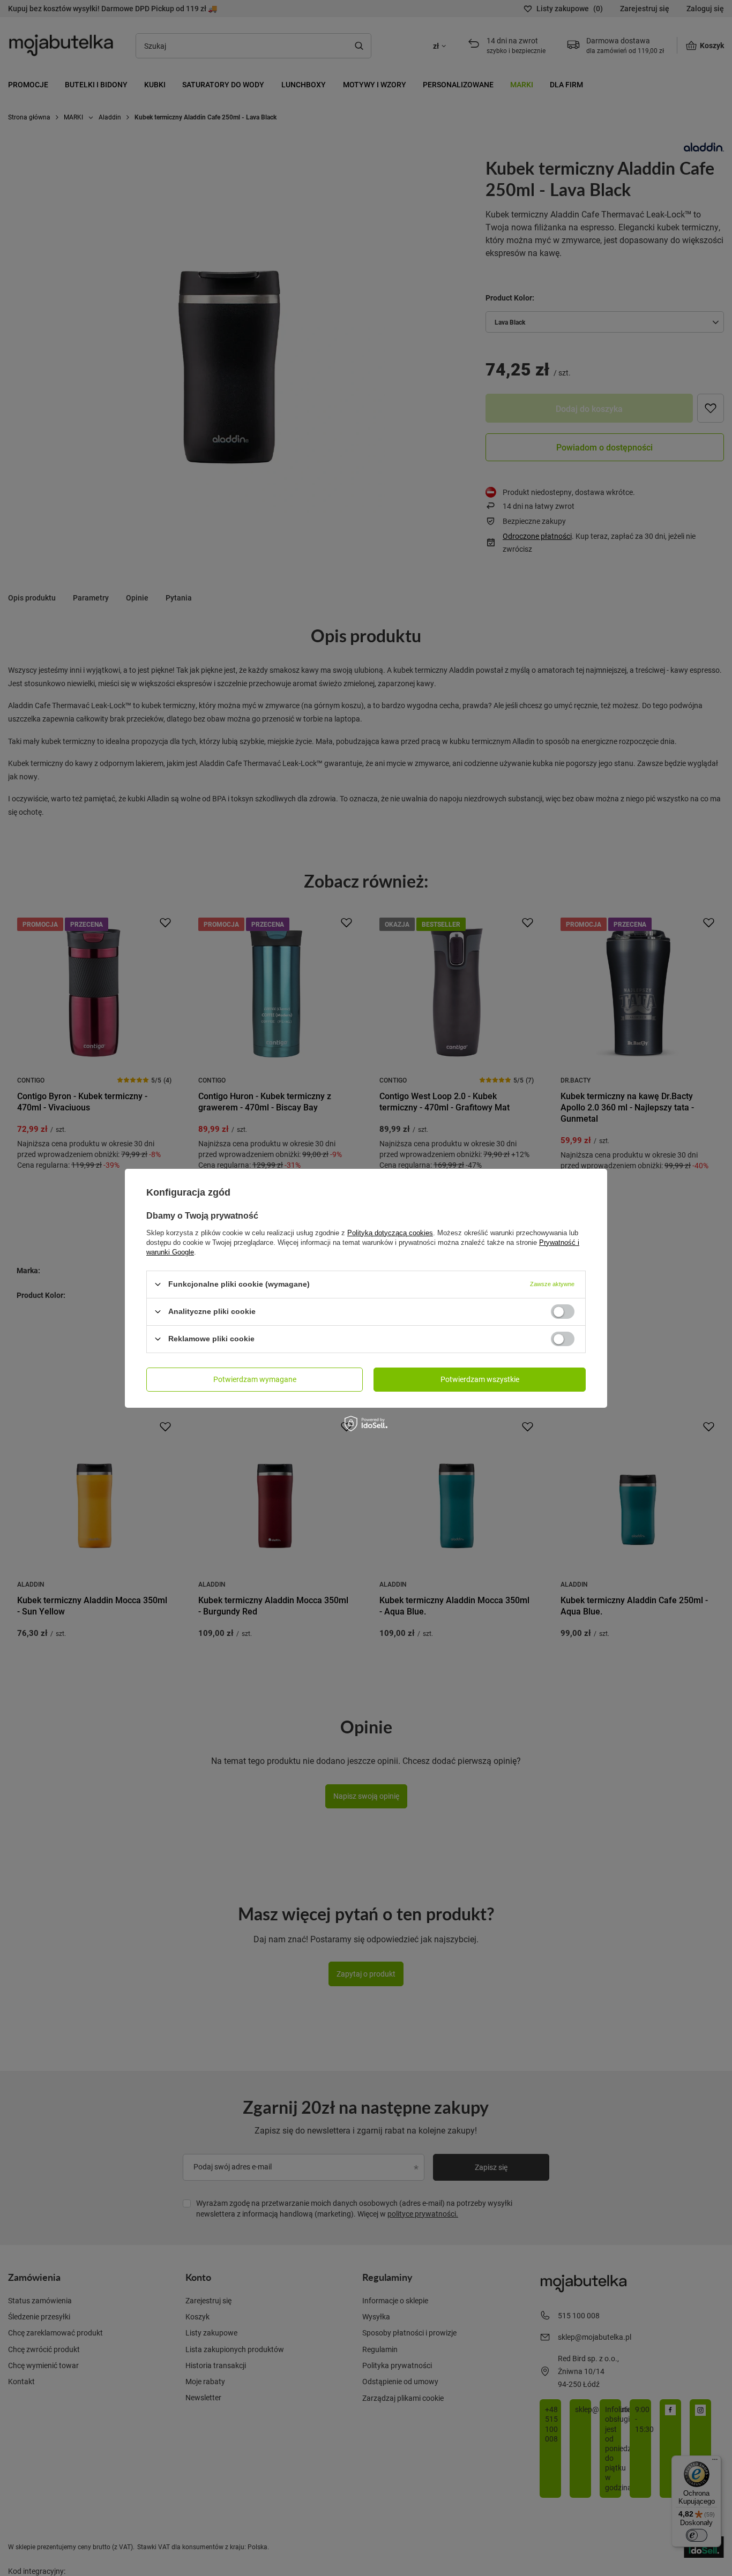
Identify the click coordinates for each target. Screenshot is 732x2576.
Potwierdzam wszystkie (480, 1379)
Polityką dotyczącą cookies (390, 1232)
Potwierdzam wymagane (255, 1379)
